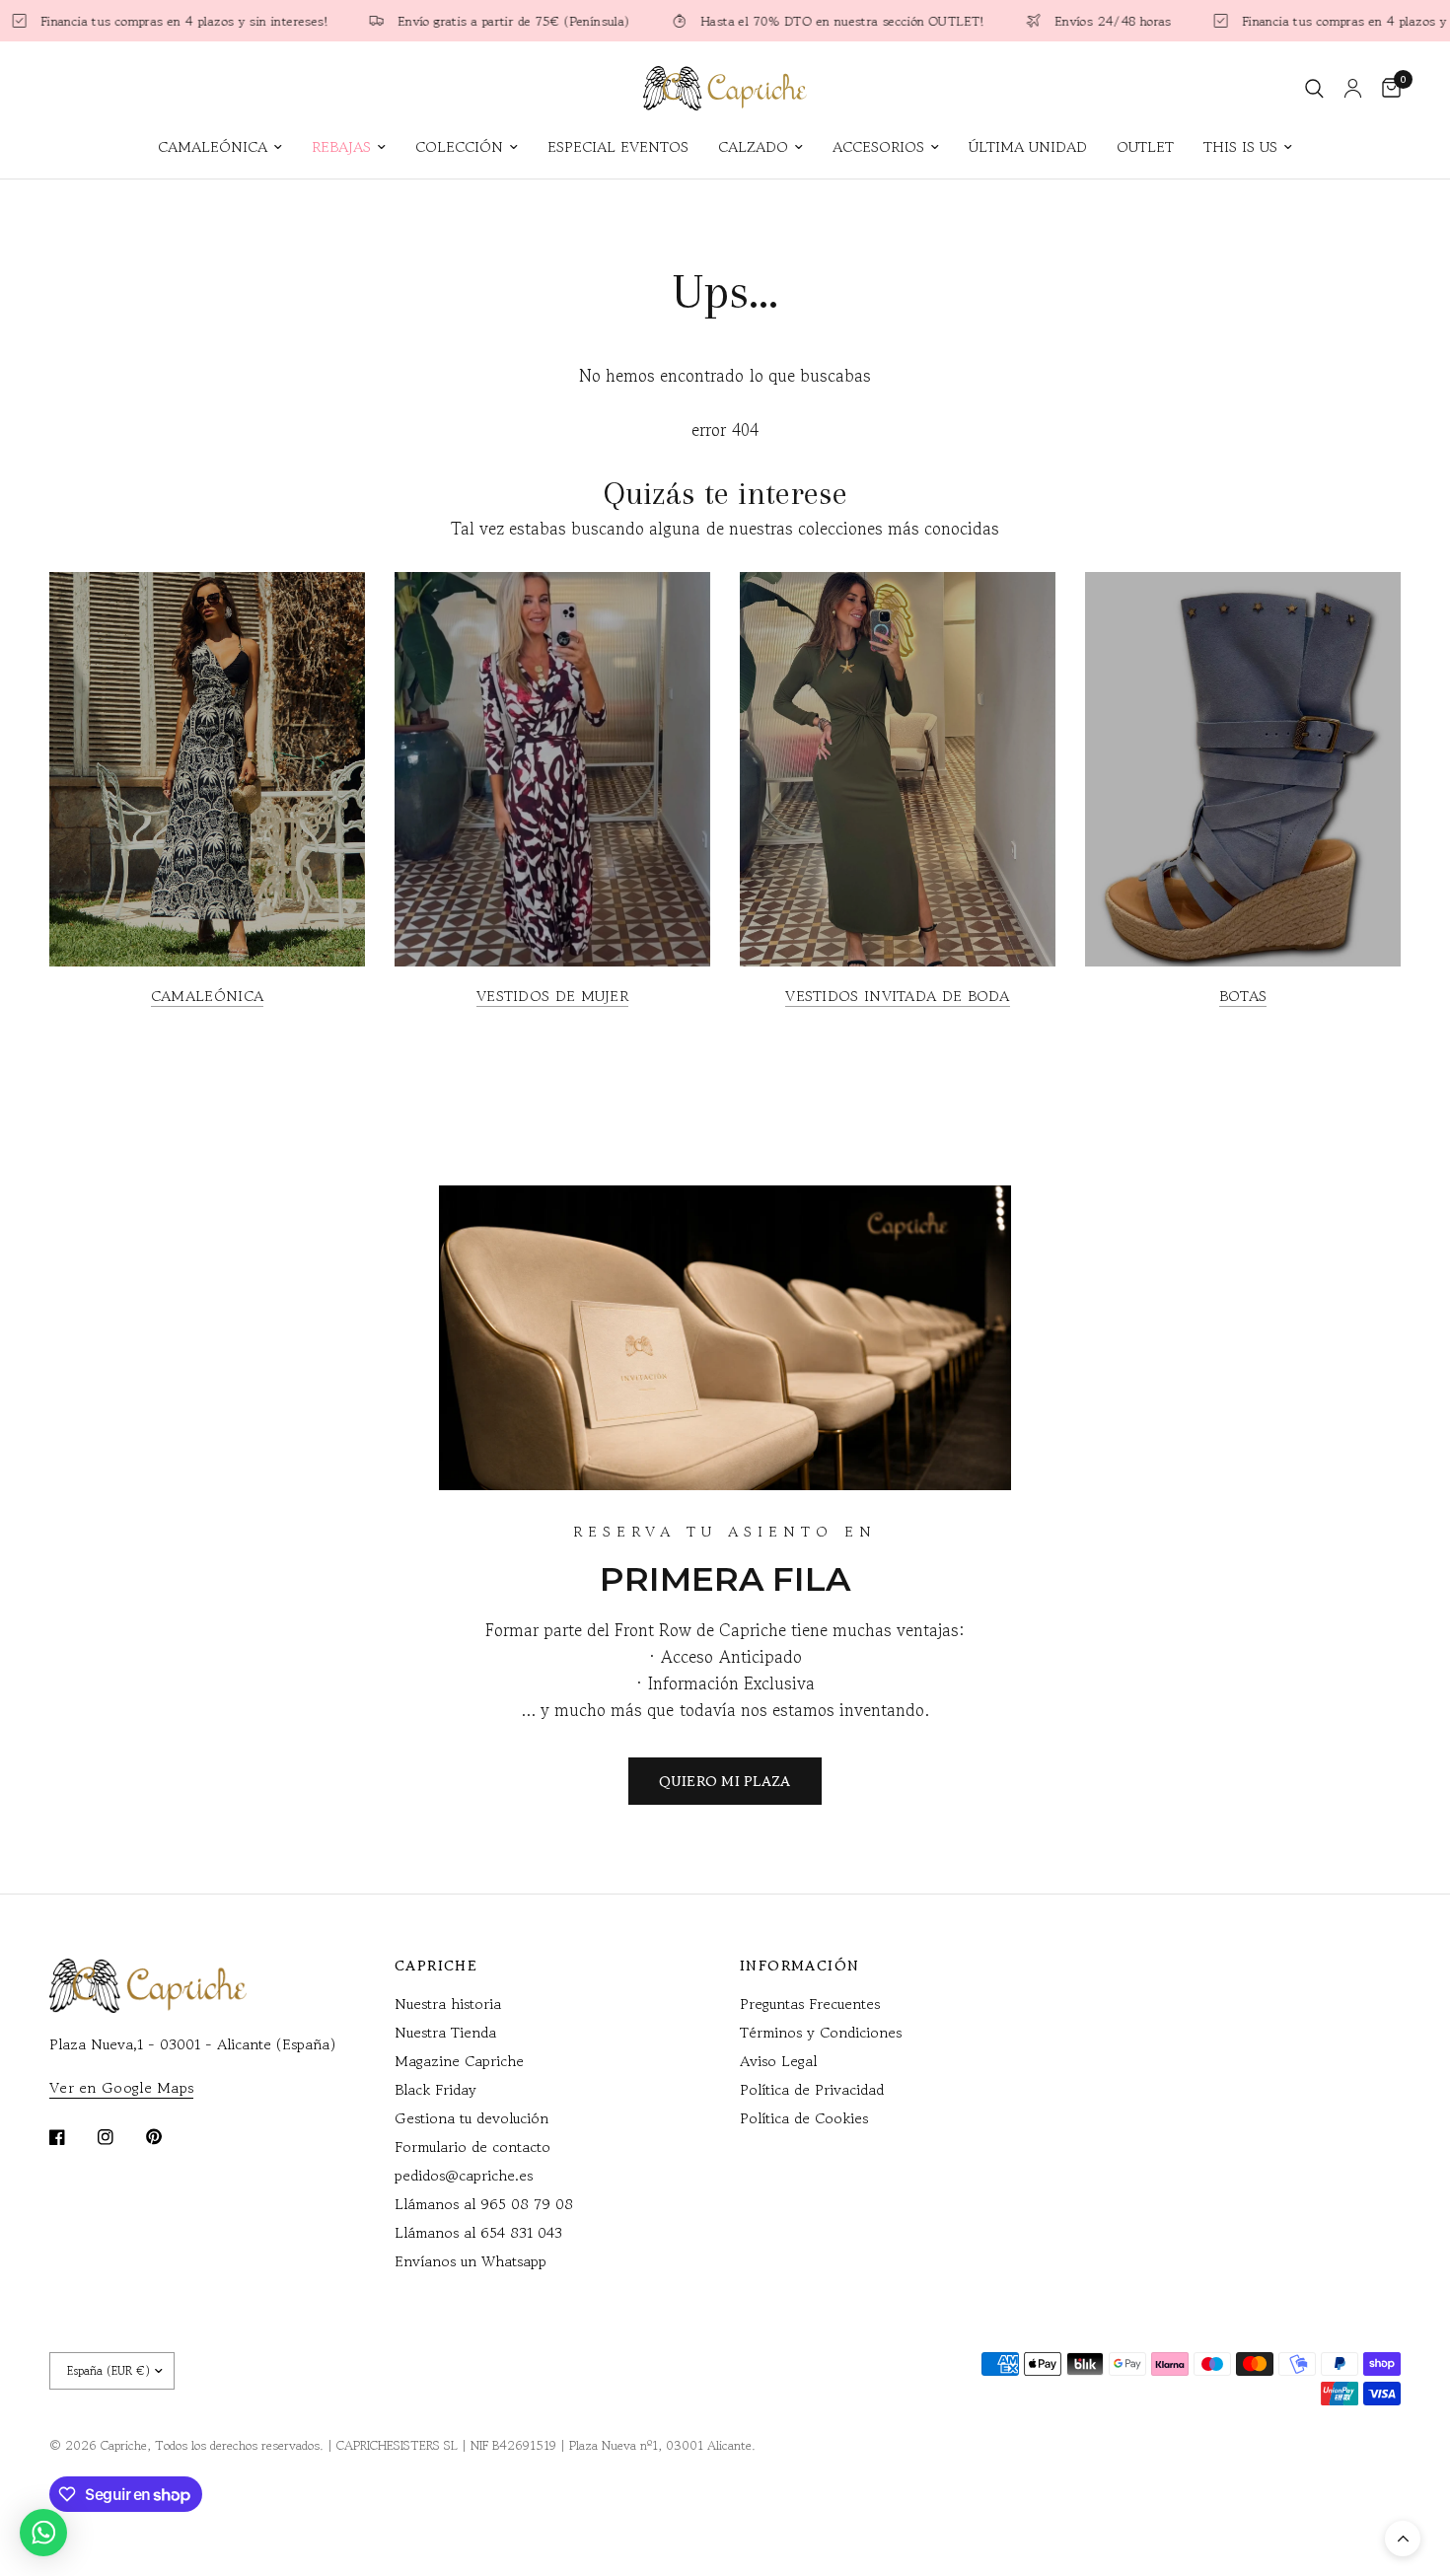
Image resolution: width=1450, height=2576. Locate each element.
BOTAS (1243, 996)
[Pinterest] (168, 2137)
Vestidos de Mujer (552, 996)
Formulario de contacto (472, 2147)
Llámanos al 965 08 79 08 (484, 2204)
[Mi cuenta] (1353, 88)
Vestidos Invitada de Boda (898, 996)
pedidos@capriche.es (464, 2175)
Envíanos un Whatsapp (471, 2261)
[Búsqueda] (1314, 88)
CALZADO (753, 146)
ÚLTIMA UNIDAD (1028, 146)
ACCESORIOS (878, 146)
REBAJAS (341, 146)
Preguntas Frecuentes (810, 2004)
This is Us (1240, 146)
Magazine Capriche (459, 2061)
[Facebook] (71, 2137)
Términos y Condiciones (821, 2032)
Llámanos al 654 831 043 (478, 2232)
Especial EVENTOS (618, 146)
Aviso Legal (778, 2061)
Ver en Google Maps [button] (121, 2087)
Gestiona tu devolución (471, 2118)
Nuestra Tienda (445, 2032)
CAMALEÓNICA (213, 146)
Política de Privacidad (812, 2089)
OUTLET (1145, 146)
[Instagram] (119, 2137)
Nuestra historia (448, 2004)
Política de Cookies (804, 2118)
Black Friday (435, 2089)
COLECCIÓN (459, 146)
